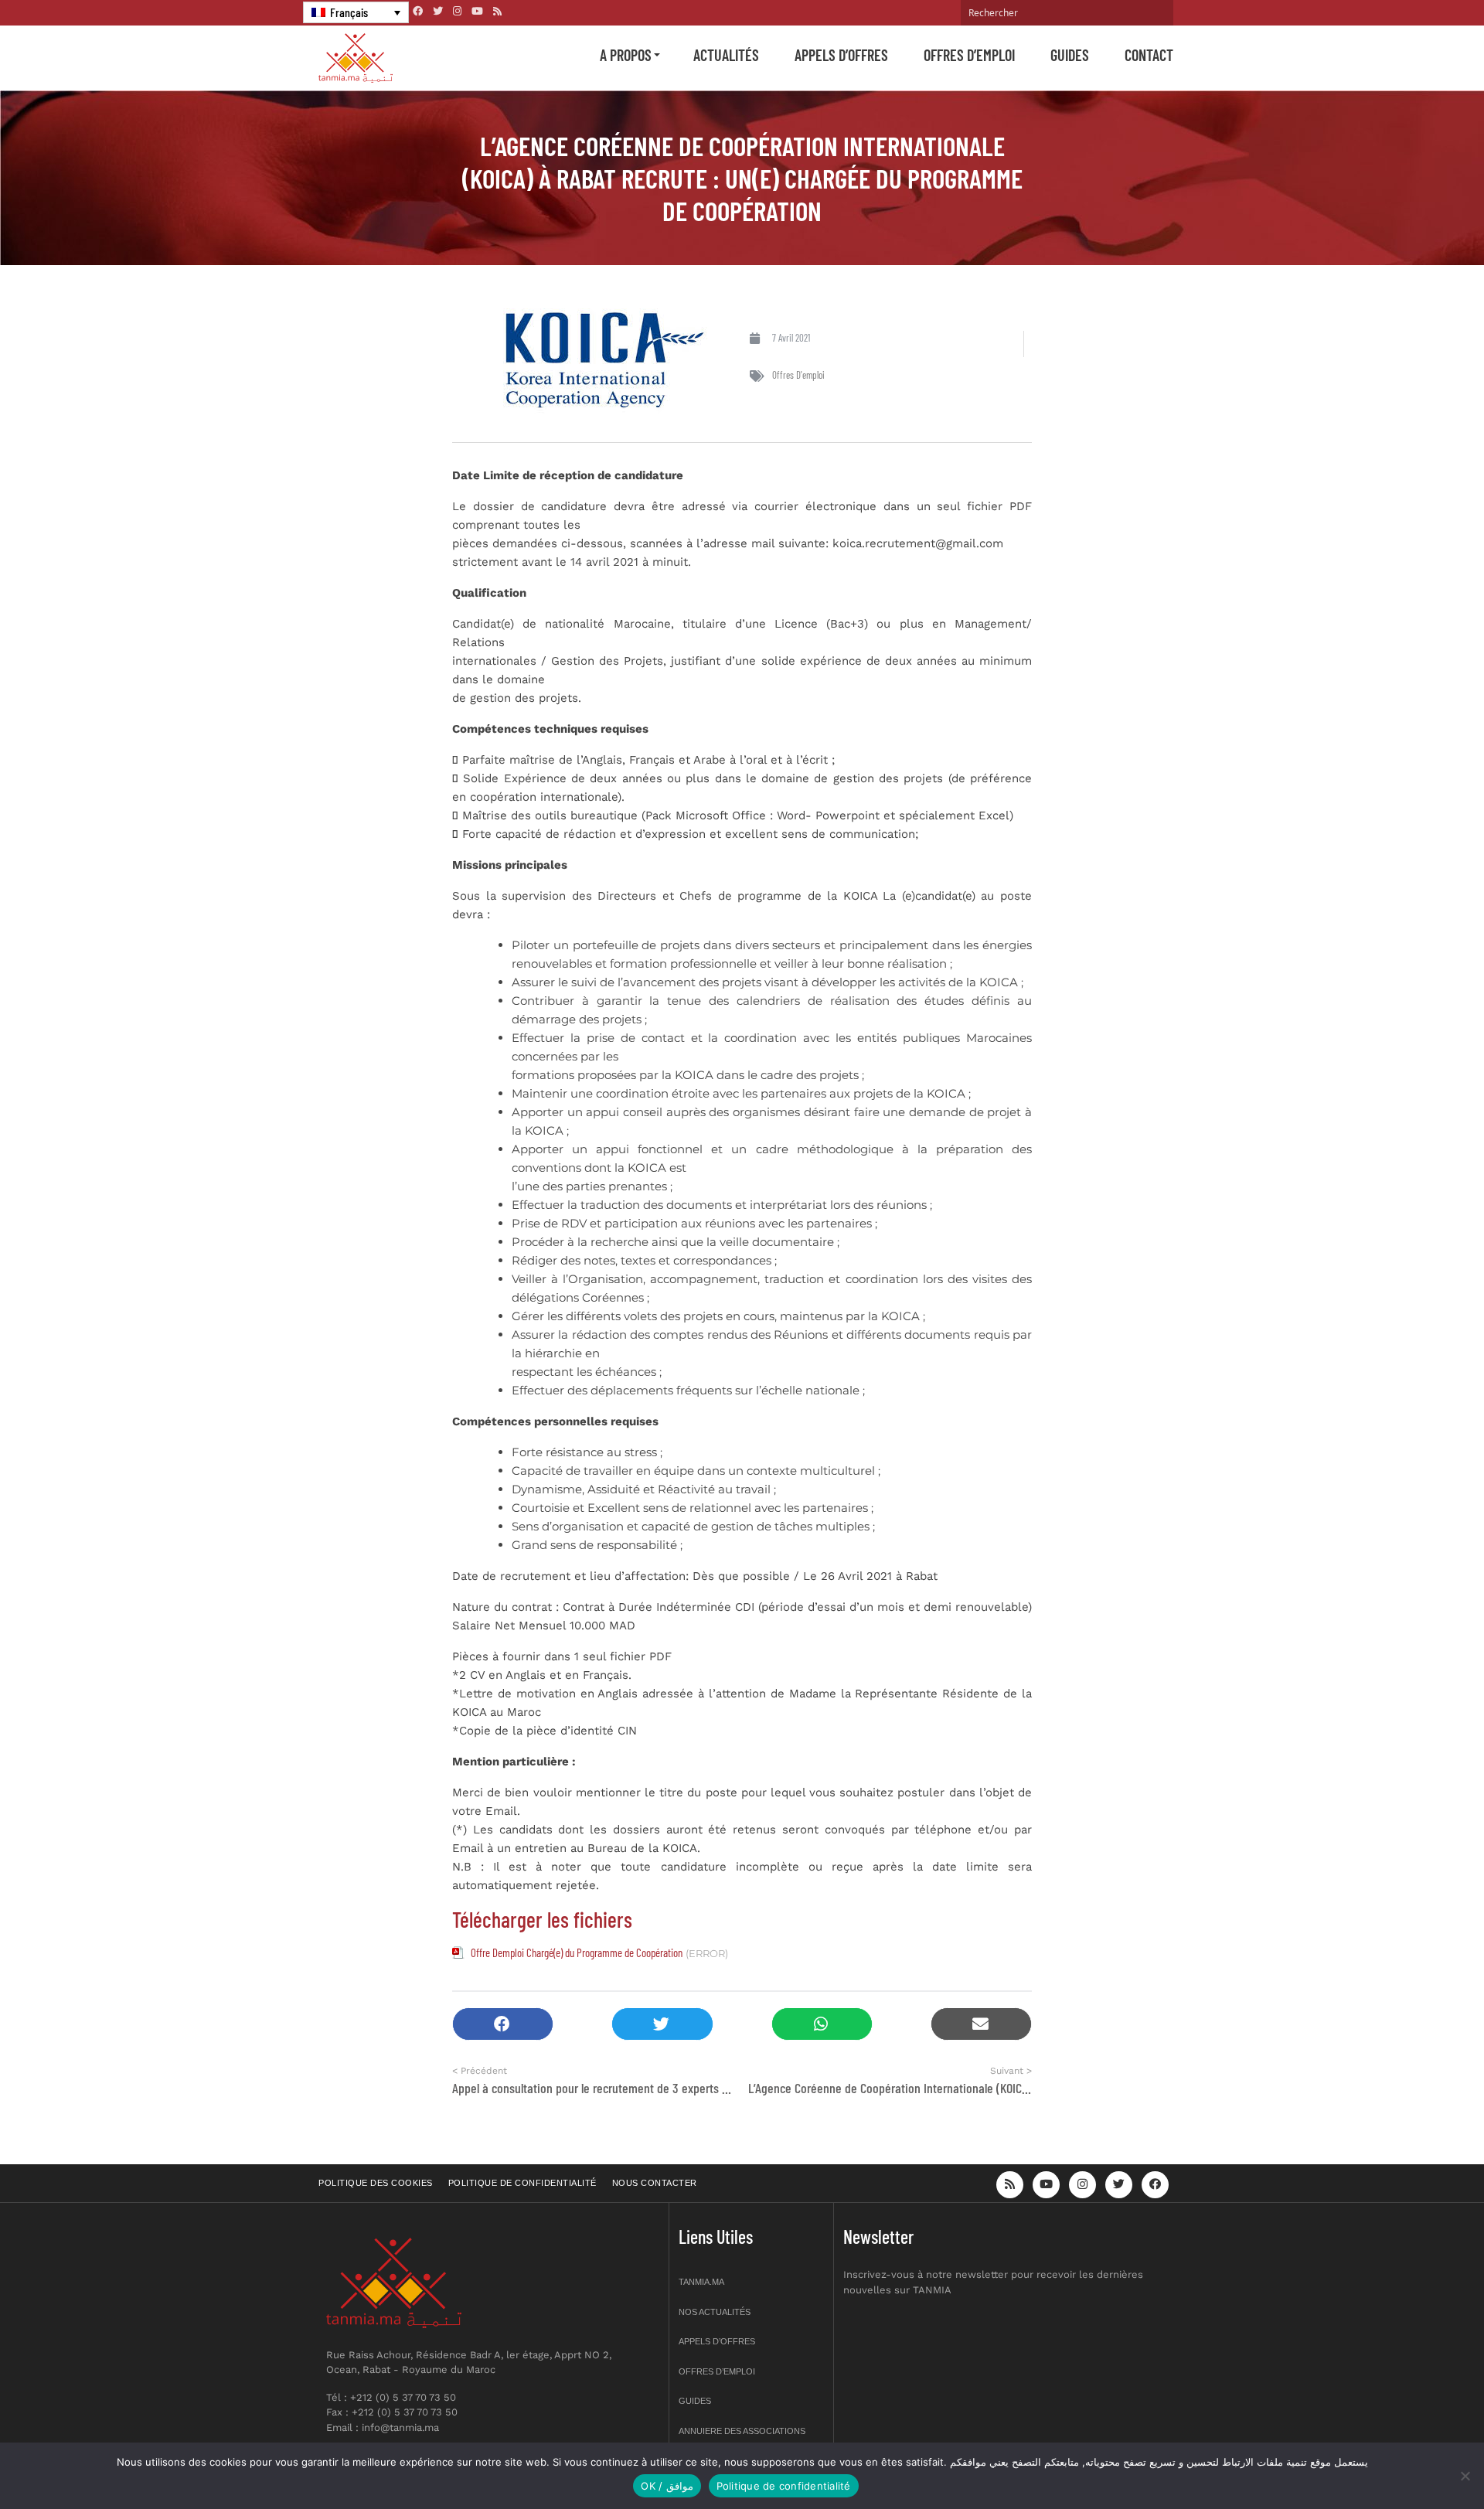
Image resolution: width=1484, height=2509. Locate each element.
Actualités (726, 55)
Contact (1149, 55)
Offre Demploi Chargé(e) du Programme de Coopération (577, 1952)
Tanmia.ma (701, 2282)
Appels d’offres (841, 55)
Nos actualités (715, 2312)
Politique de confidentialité (522, 2183)
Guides (1070, 55)
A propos (626, 55)
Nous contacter (655, 2183)
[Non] (1465, 2476)
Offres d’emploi (969, 55)
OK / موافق (667, 2486)
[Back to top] (1418, 2461)
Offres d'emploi (798, 375)
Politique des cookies (376, 2183)
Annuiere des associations (742, 2431)
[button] (503, 2024)
